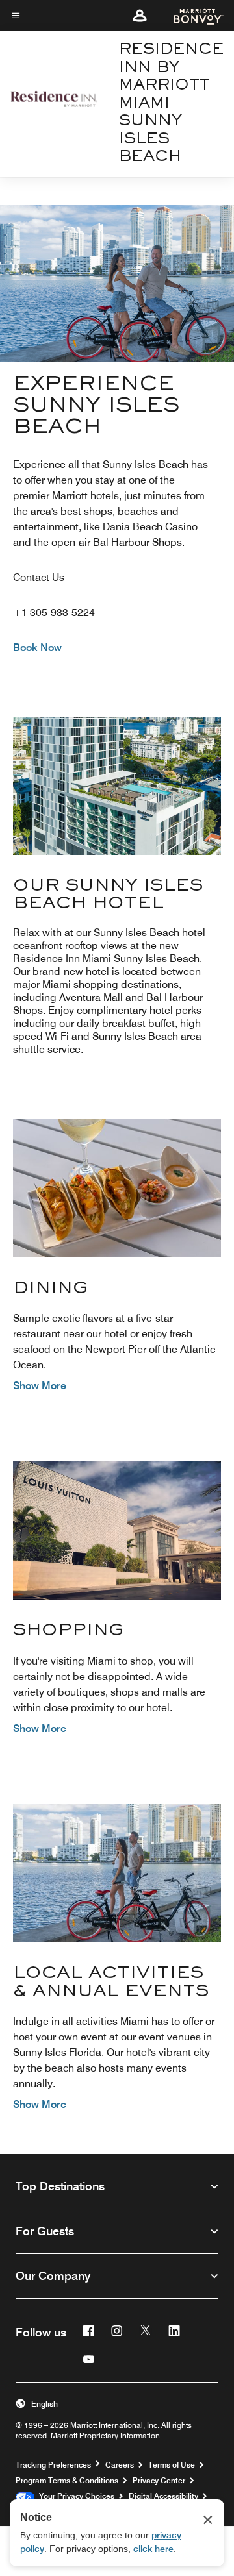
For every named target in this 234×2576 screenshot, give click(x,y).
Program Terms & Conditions (67, 2480)
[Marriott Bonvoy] (191, 16)
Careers (120, 2465)
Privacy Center (159, 2480)
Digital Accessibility (163, 2496)
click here (153, 2549)
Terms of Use (172, 2465)
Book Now (37, 648)
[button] (140, 16)
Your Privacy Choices (74, 2496)
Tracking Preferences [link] (53, 2465)
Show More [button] (40, 1386)
